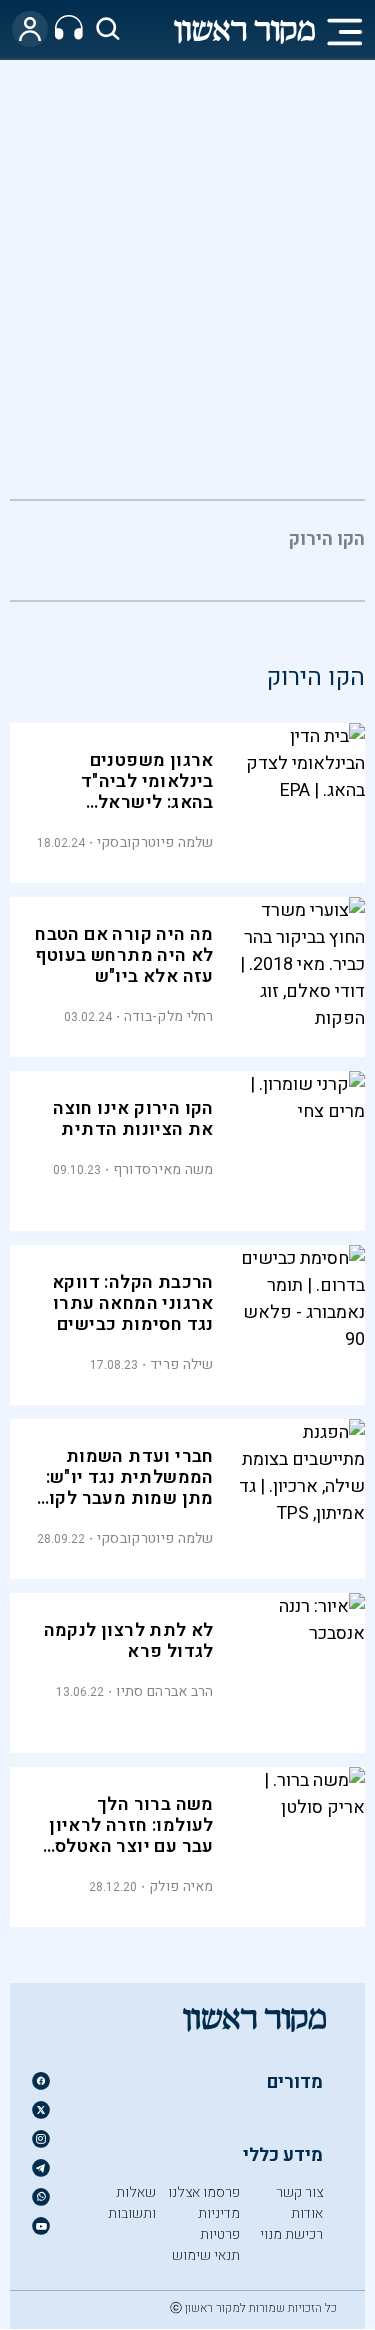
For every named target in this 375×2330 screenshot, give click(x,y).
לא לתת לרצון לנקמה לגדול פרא (129, 1641)
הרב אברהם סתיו (164, 1691)
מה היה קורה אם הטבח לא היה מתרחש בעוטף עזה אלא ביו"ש (124, 955)
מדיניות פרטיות (219, 2224)
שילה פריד (182, 1364)
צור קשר (299, 2192)
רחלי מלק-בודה (169, 1016)
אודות (307, 2213)
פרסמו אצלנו (204, 2192)
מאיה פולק (181, 1886)
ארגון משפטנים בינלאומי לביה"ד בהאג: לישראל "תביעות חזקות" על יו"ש (136, 802)
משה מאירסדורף (163, 1169)
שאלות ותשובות (132, 2203)
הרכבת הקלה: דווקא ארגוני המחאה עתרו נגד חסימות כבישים (133, 1303)
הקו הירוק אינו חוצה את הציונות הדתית (133, 1119)
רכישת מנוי (291, 2234)
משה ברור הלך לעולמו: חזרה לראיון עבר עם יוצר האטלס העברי (131, 1836)
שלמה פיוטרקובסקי (155, 842)
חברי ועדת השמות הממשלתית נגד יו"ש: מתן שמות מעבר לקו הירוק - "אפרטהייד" (130, 1488)
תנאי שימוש (206, 2255)
